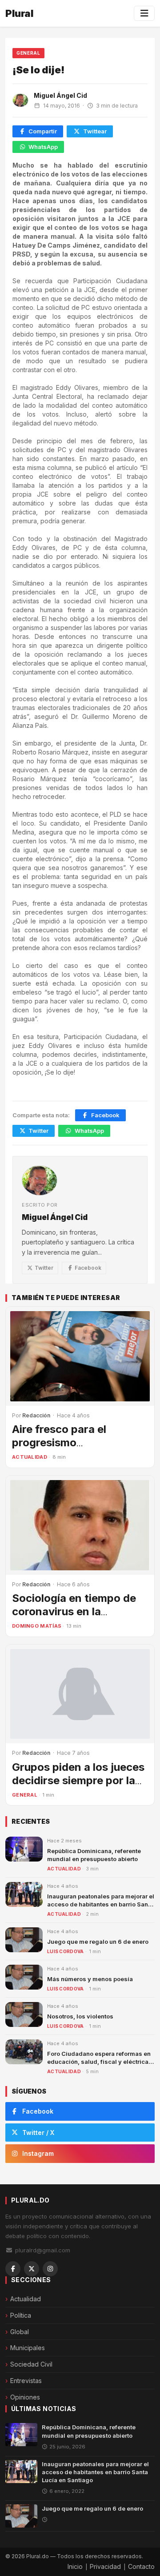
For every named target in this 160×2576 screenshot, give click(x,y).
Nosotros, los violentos (80, 2016)
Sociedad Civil (31, 2364)
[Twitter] (32, 2269)
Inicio (75, 2566)
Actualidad (30, 1457)
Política (21, 2315)
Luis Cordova (66, 1951)
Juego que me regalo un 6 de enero (98, 1942)
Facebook (105, 1115)
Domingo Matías (37, 1626)
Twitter (38, 1131)
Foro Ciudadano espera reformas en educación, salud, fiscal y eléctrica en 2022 (99, 2062)
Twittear (95, 131)
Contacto (141, 2566)
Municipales (28, 2348)
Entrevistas (26, 2381)
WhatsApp (43, 147)
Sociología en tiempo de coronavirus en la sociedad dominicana (74, 1611)
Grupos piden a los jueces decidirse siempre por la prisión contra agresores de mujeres (78, 1787)
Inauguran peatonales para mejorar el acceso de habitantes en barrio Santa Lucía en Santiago (101, 1904)
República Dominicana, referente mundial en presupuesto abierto (89, 2431)
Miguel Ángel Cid (60, 95)
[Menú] (144, 13)
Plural (19, 13)
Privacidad (105, 2566)
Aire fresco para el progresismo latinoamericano (59, 1442)
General (28, 53)
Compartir (43, 131)
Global (20, 2332)
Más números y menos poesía (90, 1979)
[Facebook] (13, 2269)
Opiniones (25, 2397)
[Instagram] (50, 2269)
